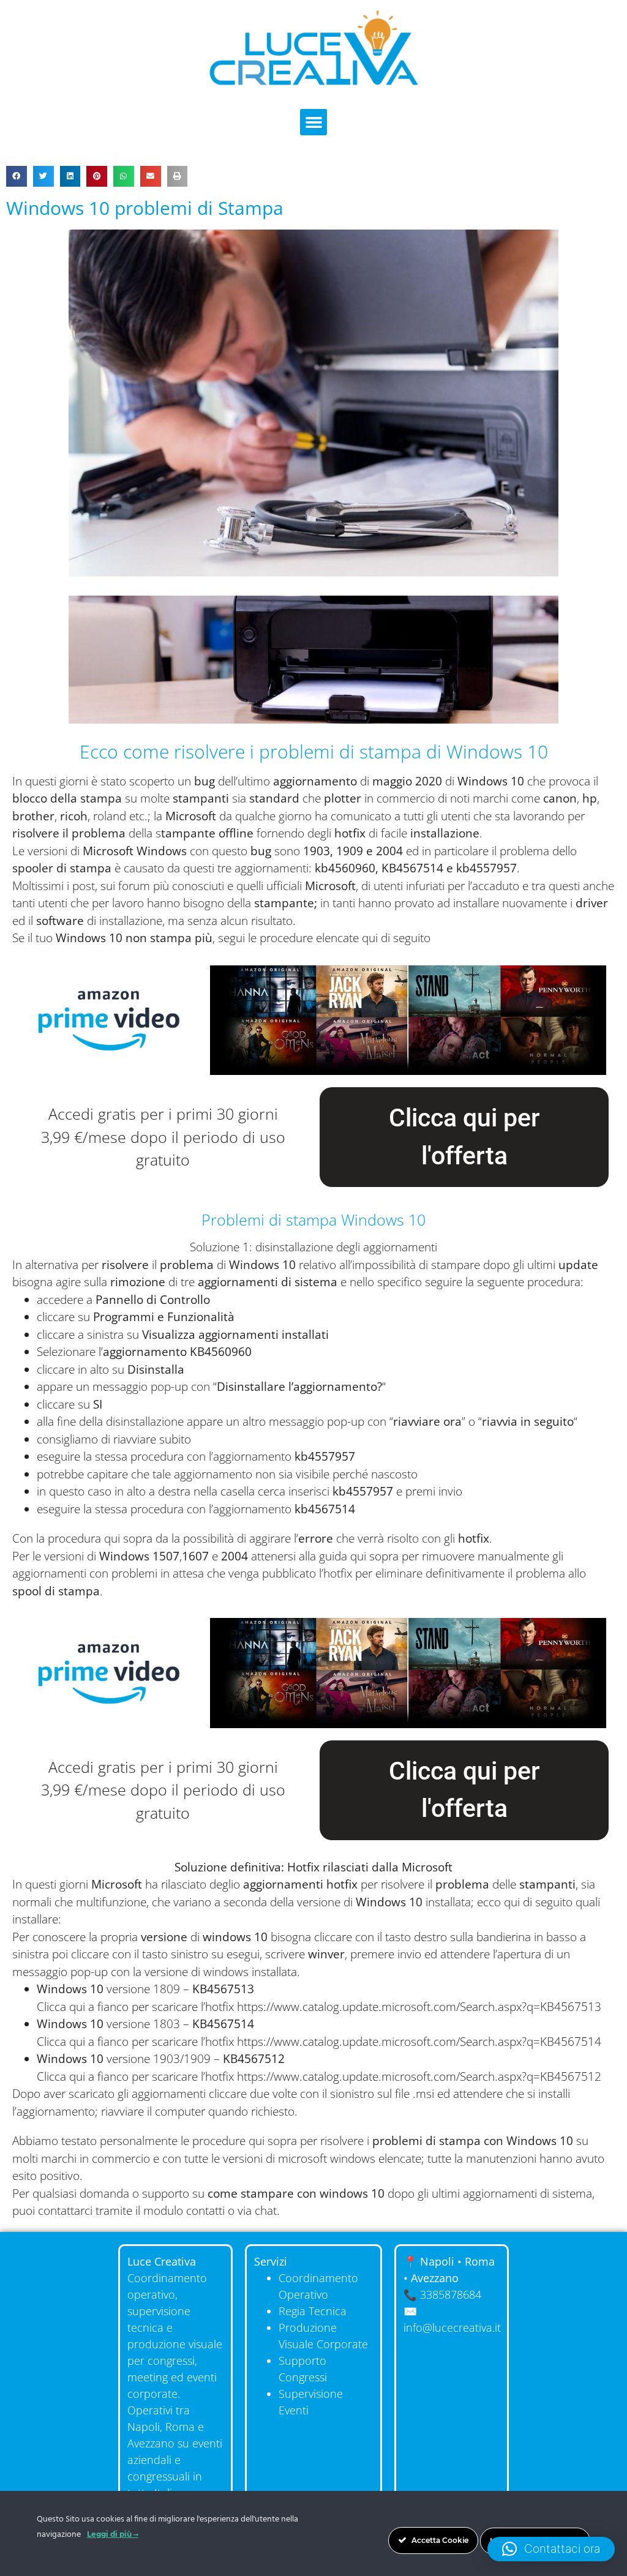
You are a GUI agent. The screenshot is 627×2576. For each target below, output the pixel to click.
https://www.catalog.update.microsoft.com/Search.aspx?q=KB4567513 (419, 2007)
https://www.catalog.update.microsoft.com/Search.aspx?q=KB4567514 (419, 2042)
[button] (313, 122)
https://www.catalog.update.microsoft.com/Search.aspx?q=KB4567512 (419, 2076)
